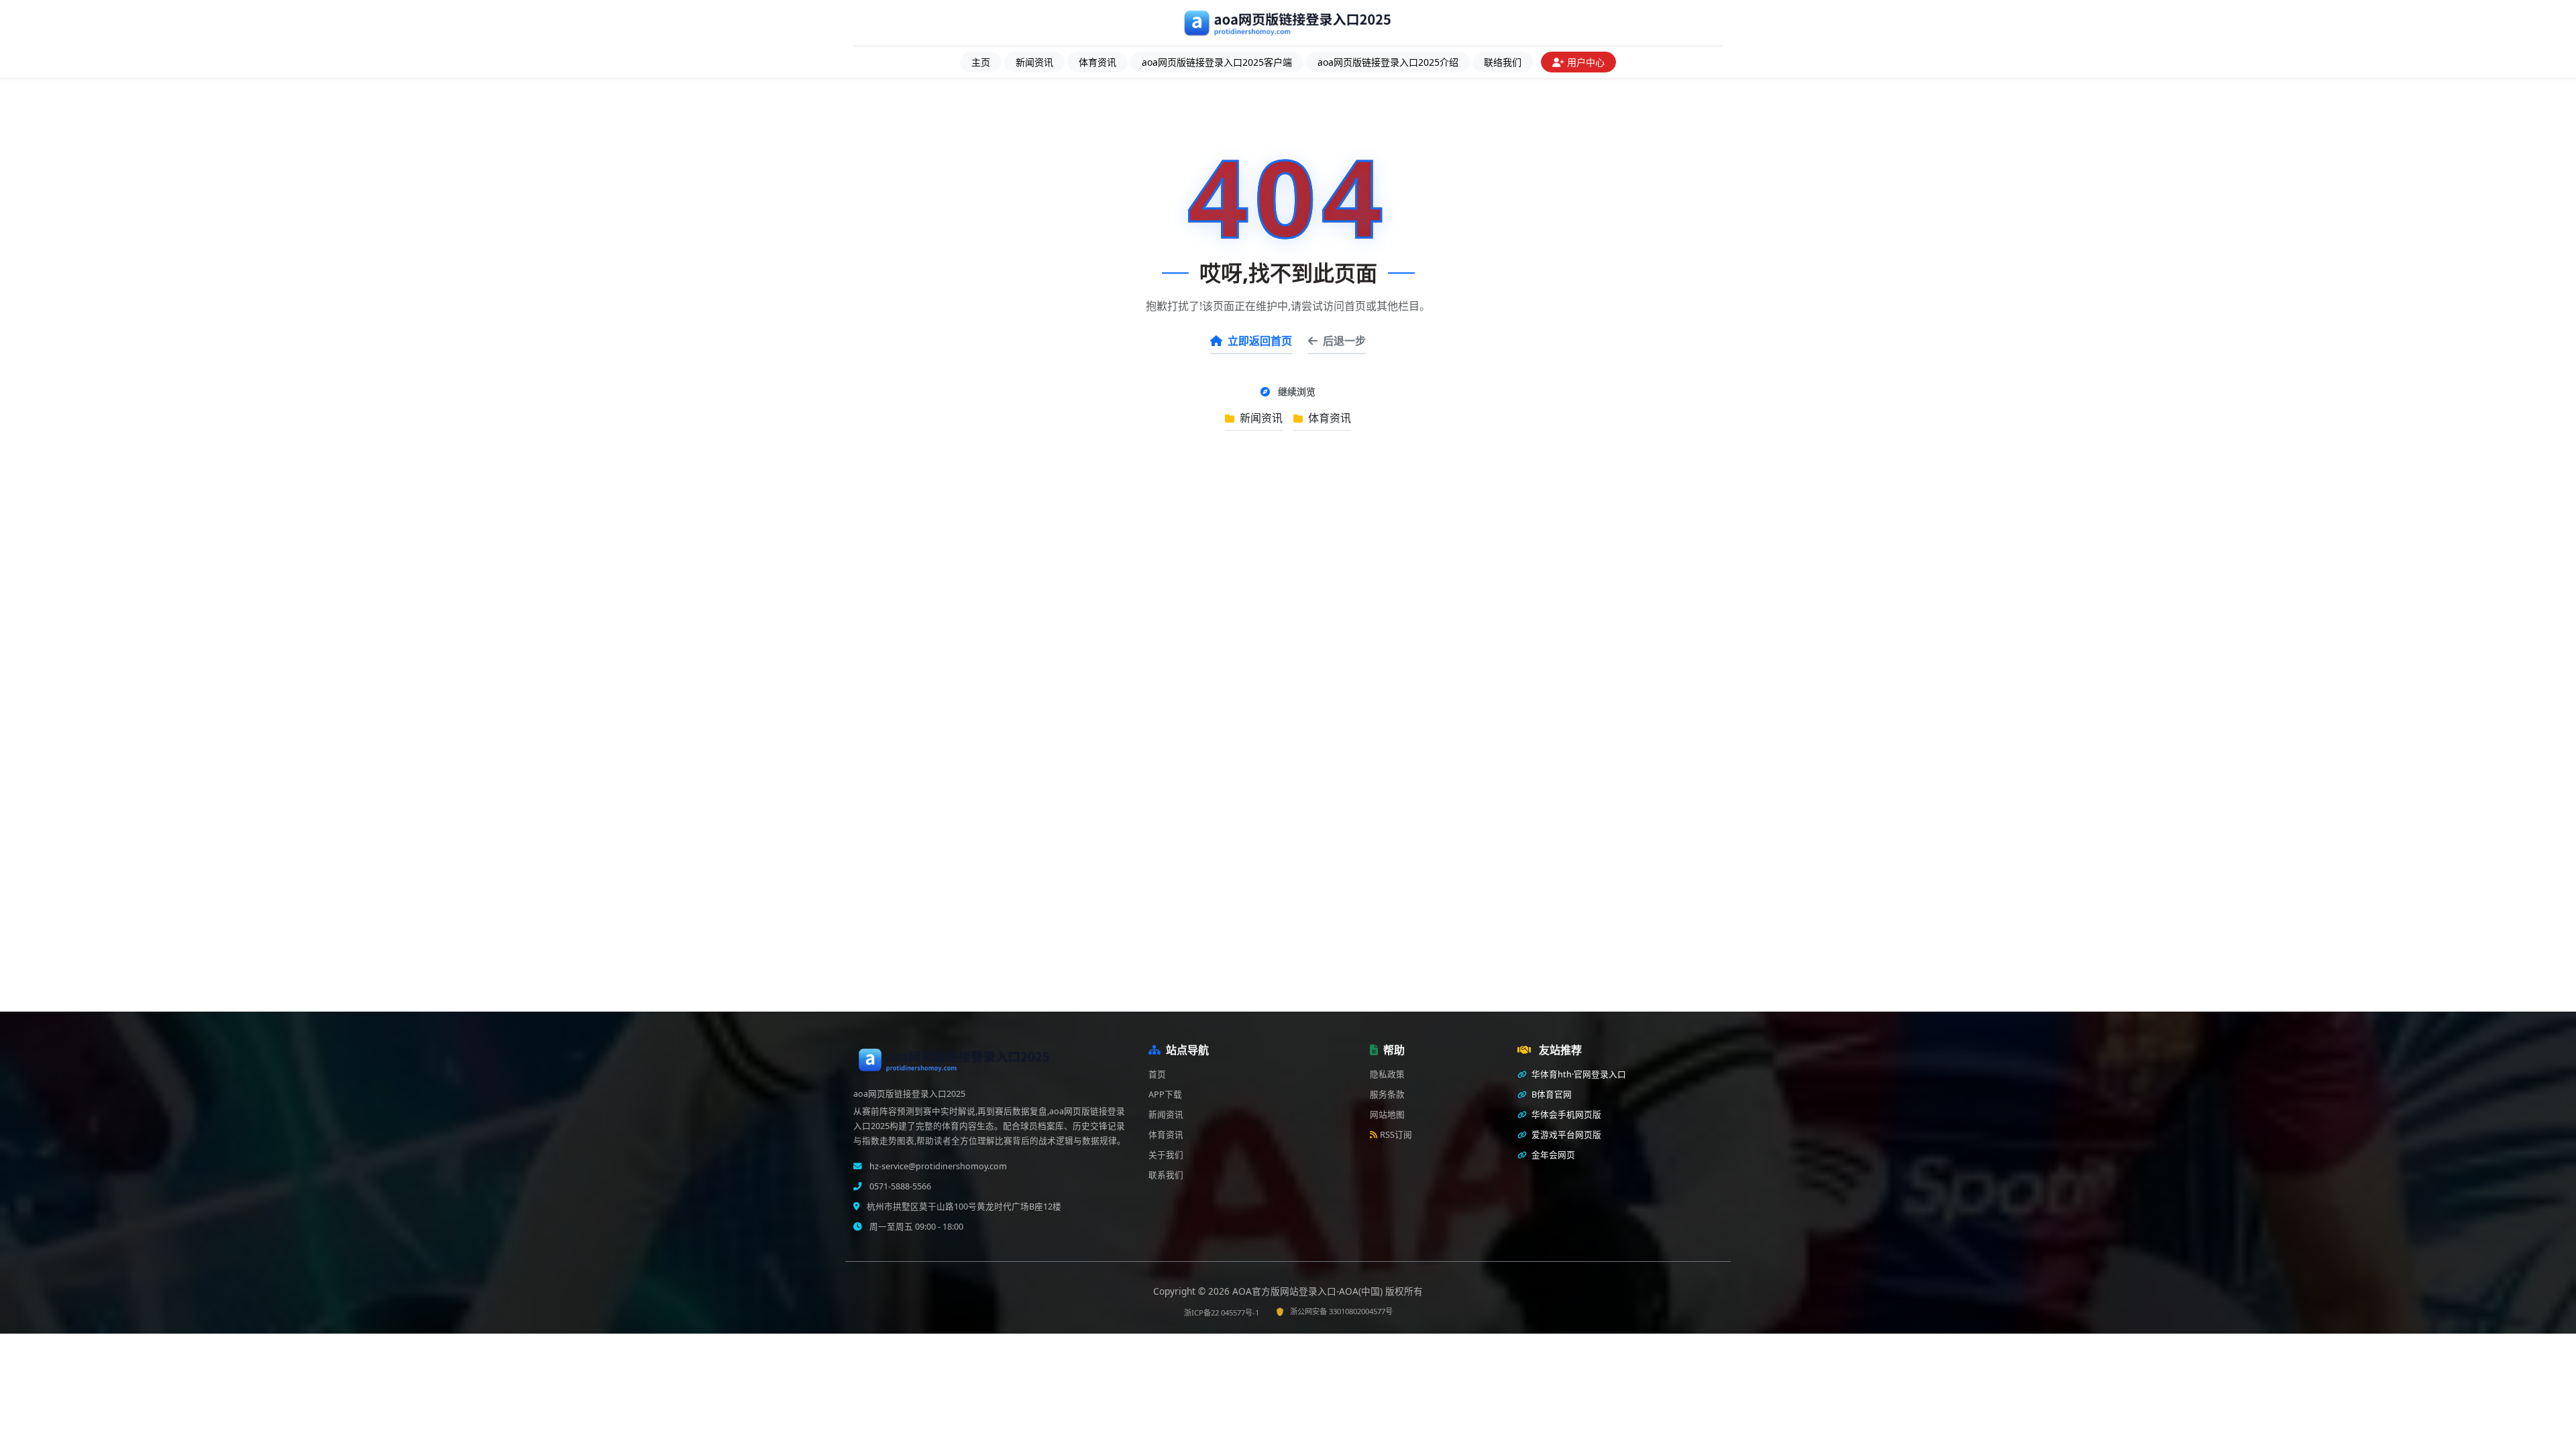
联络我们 (1503, 62)
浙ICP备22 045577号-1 (1222, 1312)
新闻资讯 (1034, 62)
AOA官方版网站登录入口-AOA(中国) (1309, 1291)
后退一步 (1344, 341)
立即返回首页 (1260, 341)
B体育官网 (1551, 1094)
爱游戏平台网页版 (1565, 1135)
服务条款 (1387, 1094)
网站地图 (1387, 1115)
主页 (981, 62)
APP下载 (1165, 1094)
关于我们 (1166, 1155)
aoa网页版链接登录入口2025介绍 (1388, 62)
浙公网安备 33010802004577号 (1341, 1311)
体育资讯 (1097, 62)
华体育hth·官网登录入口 (1578, 1074)
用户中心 (1586, 62)
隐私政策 (1387, 1074)
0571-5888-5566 (899, 1186)
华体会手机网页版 (1565, 1115)
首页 (1157, 1074)
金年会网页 (1552, 1155)
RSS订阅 (1396, 1135)
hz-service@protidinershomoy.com (937, 1166)
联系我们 (1166, 1175)
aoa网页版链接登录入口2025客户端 (1217, 62)
